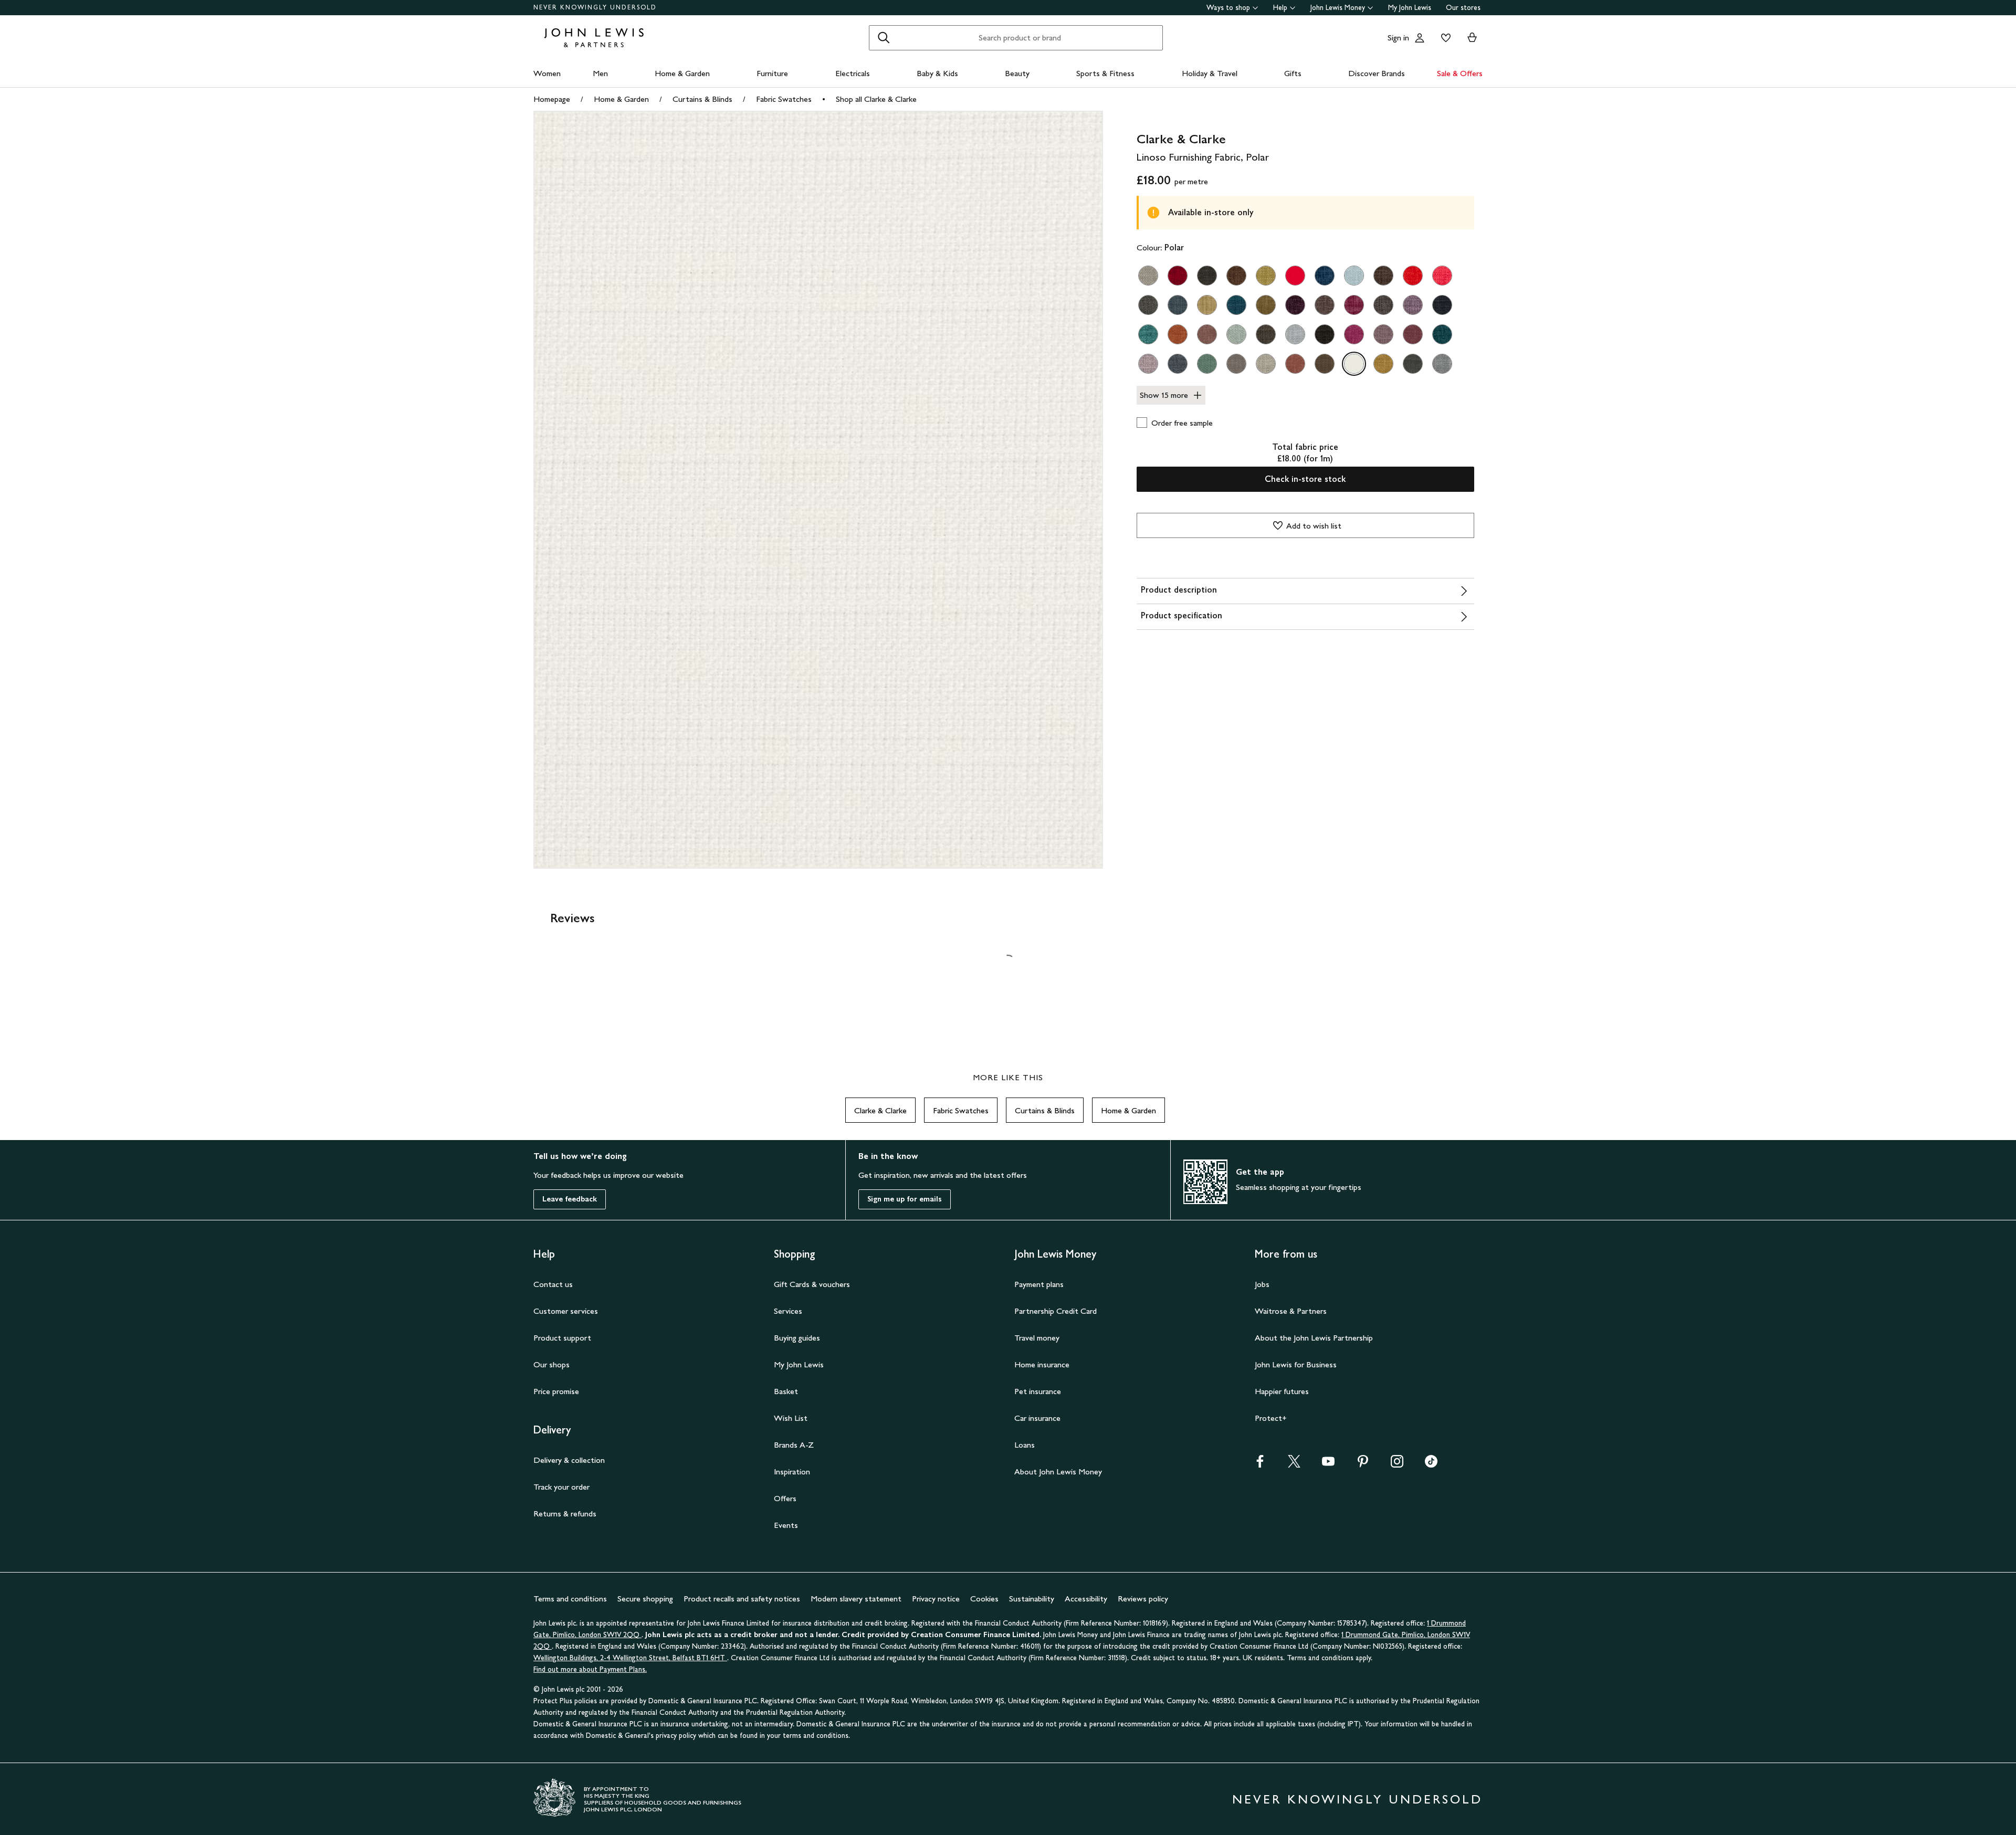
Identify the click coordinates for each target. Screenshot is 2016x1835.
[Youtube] (1328, 1465)
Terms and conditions (570, 1599)
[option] (1148, 276)
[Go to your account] (1420, 38)
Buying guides (797, 1338)
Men (600, 73)
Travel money (1037, 1338)
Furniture (772, 73)
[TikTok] (1431, 1465)
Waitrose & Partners (1291, 1311)
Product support (562, 1338)
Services (788, 1311)
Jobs (1262, 1284)
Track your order (561, 1487)
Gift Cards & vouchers (812, 1284)
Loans (1025, 1445)
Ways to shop (1228, 8)
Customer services (566, 1311)
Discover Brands (1377, 73)
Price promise (556, 1391)
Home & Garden (682, 73)
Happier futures (1282, 1391)
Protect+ (1271, 1418)
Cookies (984, 1599)
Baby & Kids (937, 73)
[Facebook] (1260, 1465)
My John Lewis (1410, 8)
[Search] (884, 38)
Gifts (1293, 73)
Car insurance (1037, 1418)
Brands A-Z (794, 1445)
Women (547, 73)
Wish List (791, 1418)
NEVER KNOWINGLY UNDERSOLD (595, 7)
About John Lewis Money (1058, 1472)
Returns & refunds (565, 1514)
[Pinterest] (1363, 1465)
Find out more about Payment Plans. (590, 1669)
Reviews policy (1143, 1599)
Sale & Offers (1460, 73)
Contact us (553, 1284)
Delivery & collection (569, 1460)
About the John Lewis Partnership (1314, 1338)
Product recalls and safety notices (742, 1599)
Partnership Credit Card (1056, 1311)
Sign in (1398, 38)
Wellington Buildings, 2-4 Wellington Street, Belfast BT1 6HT (630, 1658)
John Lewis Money (1338, 8)
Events (786, 1525)
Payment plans (1039, 1284)
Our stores (1463, 8)
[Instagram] (1397, 1465)
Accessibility (1086, 1599)
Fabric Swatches (784, 99)
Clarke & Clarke (880, 1110)
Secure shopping (645, 1599)
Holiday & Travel (1210, 73)
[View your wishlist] (1444, 38)
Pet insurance (1038, 1391)
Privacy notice (936, 1599)
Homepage (552, 99)
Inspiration (792, 1472)
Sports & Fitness (1105, 73)
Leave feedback (570, 1199)
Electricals (853, 73)
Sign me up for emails (905, 1199)
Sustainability (1032, 1599)
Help (1280, 8)
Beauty (1017, 73)
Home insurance (1042, 1364)
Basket (786, 1391)
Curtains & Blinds (702, 99)
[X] (1294, 1465)
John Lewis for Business (1296, 1364)
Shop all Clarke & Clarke (876, 99)
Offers (785, 1498)
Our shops (552, 1364)
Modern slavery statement (856, 1599)
